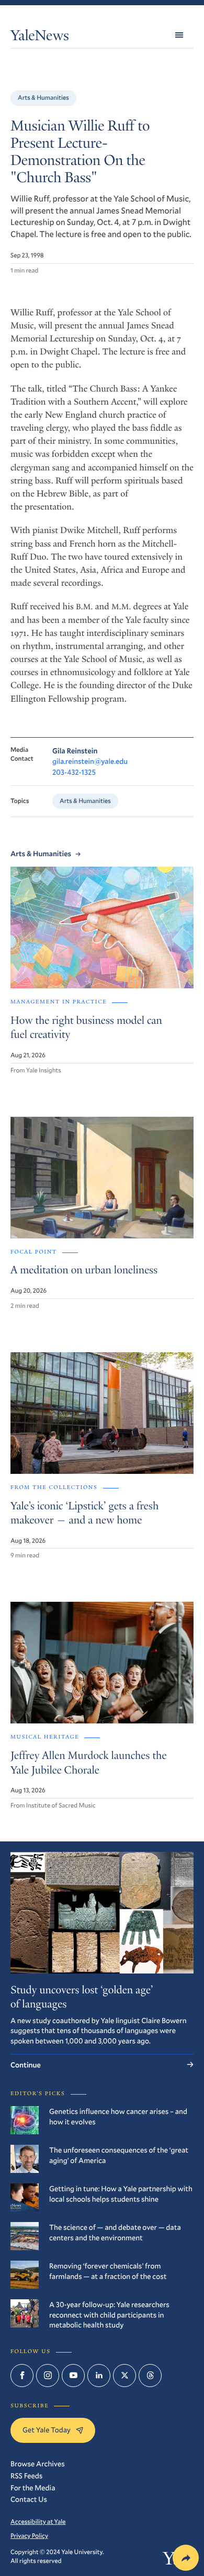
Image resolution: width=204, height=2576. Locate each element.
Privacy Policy (29, 2536)
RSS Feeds (26, 2475)
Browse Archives (38, 2463)
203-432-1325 (74, 772)
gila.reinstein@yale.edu (90, 761)
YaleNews (40, 37)
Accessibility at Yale (38, 2522)
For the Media (33, 2488)
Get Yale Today (47, 2430)
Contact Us (29, 2499)
